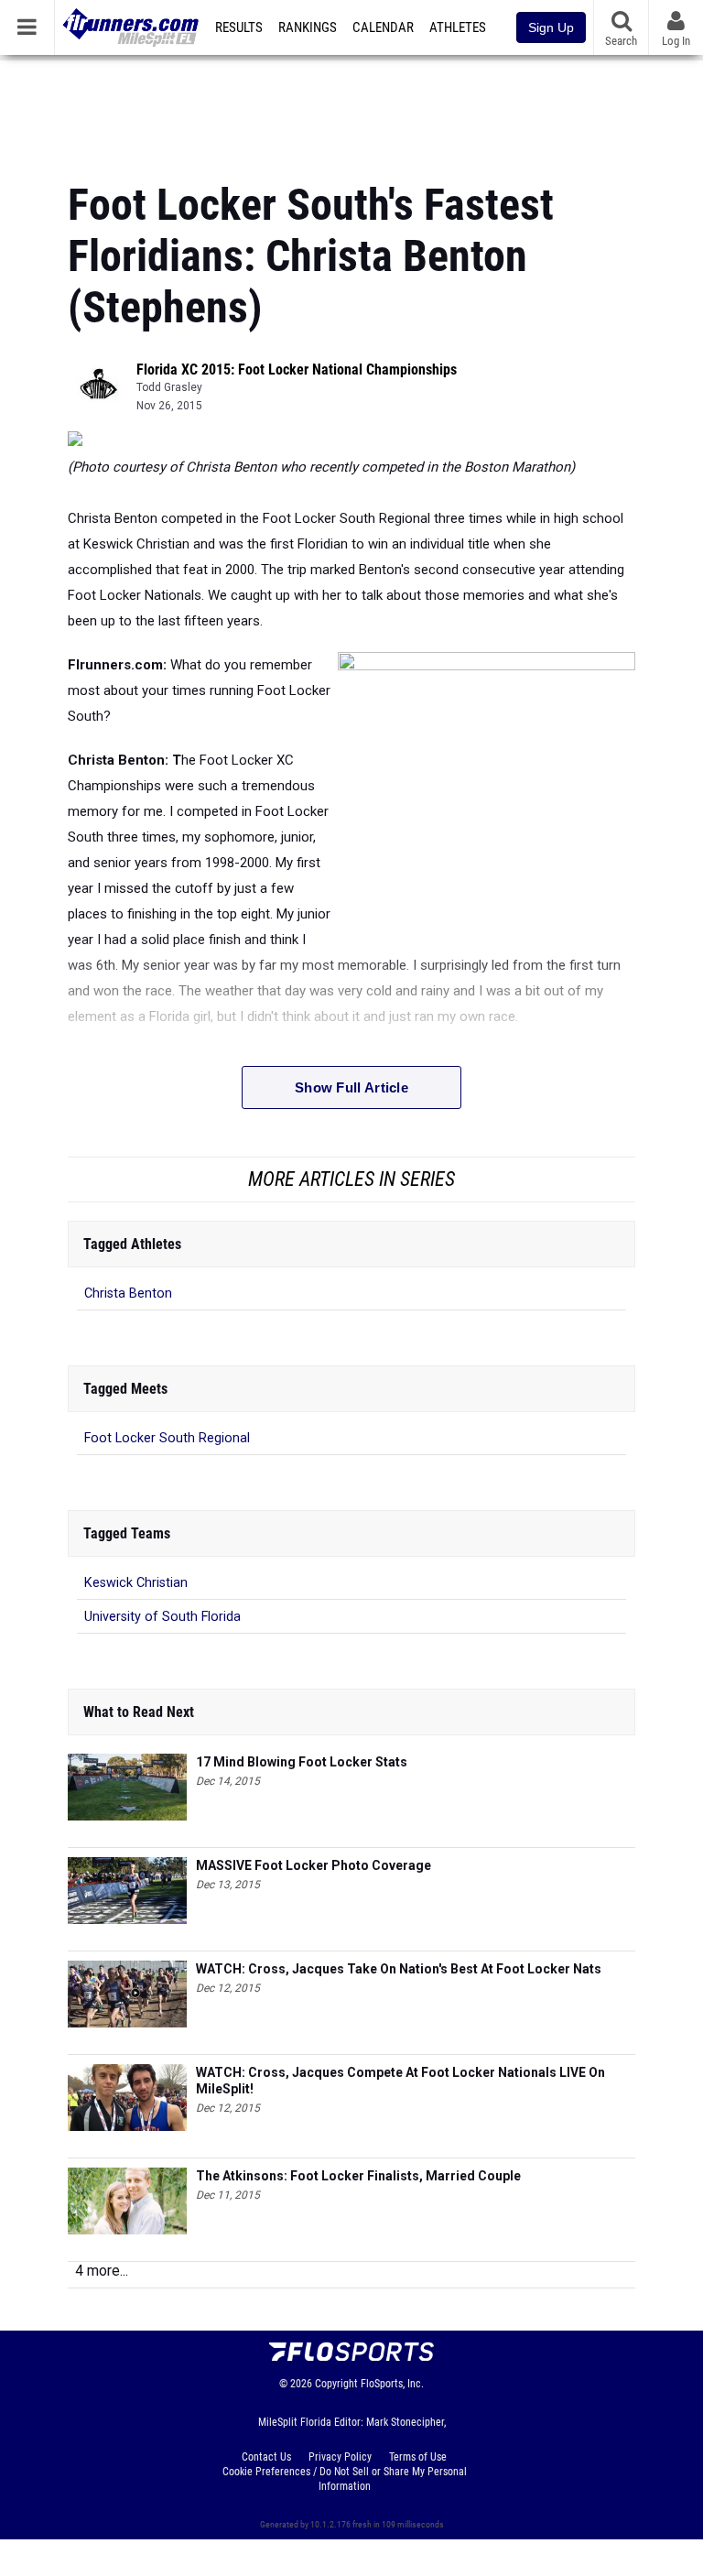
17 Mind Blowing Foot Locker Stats (302, 1762)
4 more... (102, 2271)
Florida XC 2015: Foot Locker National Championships (297, 370)
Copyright (336, 2384)
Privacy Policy (340, 2457)
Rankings (308, 27)
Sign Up (551, 27)
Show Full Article (351, 1087)
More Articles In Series (351, 1179)
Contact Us (266, 2457)
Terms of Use (418, 2457)
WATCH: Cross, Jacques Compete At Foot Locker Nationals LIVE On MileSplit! (400, 2081)
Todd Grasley (169, 387)
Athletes (458, 27)
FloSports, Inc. (392, 2384)
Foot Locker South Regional (167, 1438)
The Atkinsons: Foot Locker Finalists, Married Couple (358, 2176)
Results (239, 27)
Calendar (383, 27)
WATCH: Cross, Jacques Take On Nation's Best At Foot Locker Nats (399, 1969)
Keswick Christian (136, 1583)
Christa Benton (128, 1293)
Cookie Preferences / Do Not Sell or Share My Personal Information (345, 2479)
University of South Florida (162, 1617)
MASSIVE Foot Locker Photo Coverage (314, 1865)
